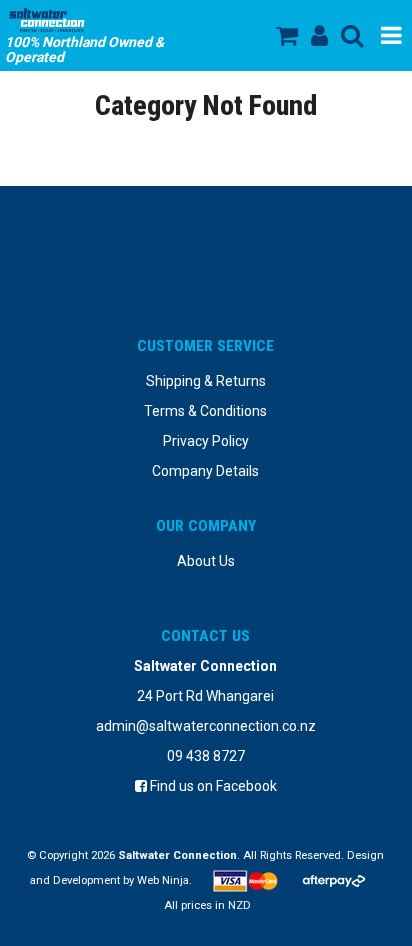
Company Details (205, 471)
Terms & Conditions (205, 411)
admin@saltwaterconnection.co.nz (206, 726)
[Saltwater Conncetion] (110, 20)
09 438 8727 (206, 756)
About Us (206, 561)
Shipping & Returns (206, 381)
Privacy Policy (206, 441)
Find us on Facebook (212, 786)
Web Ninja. (164, 880)
